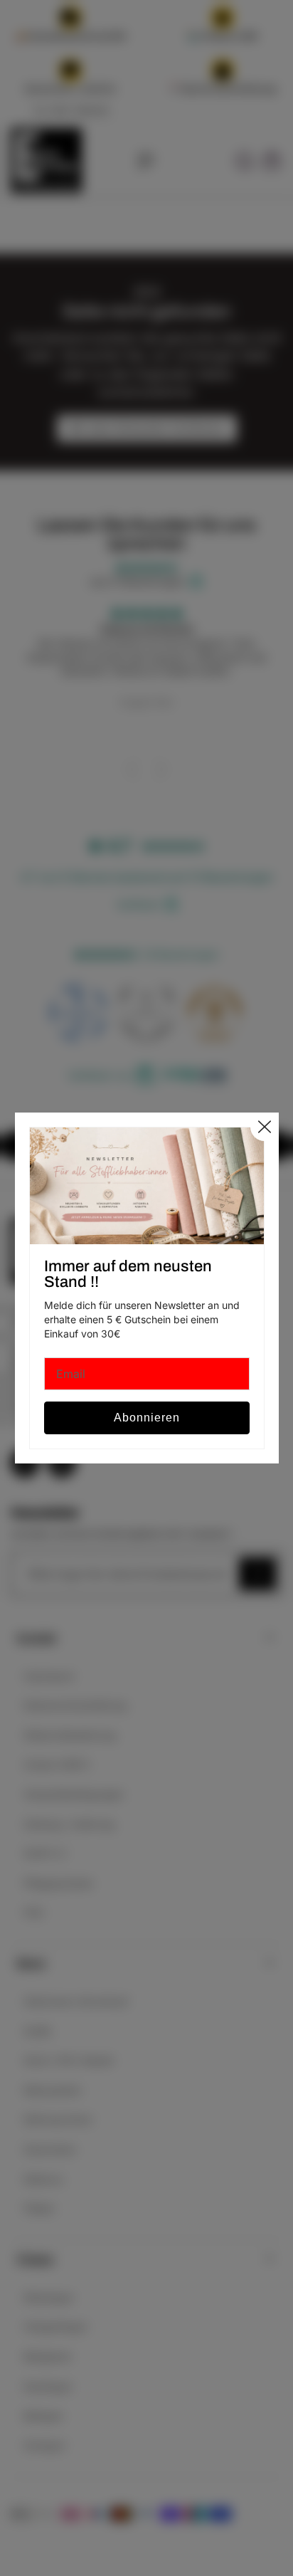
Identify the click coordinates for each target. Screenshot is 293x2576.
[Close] (264, 1127)
